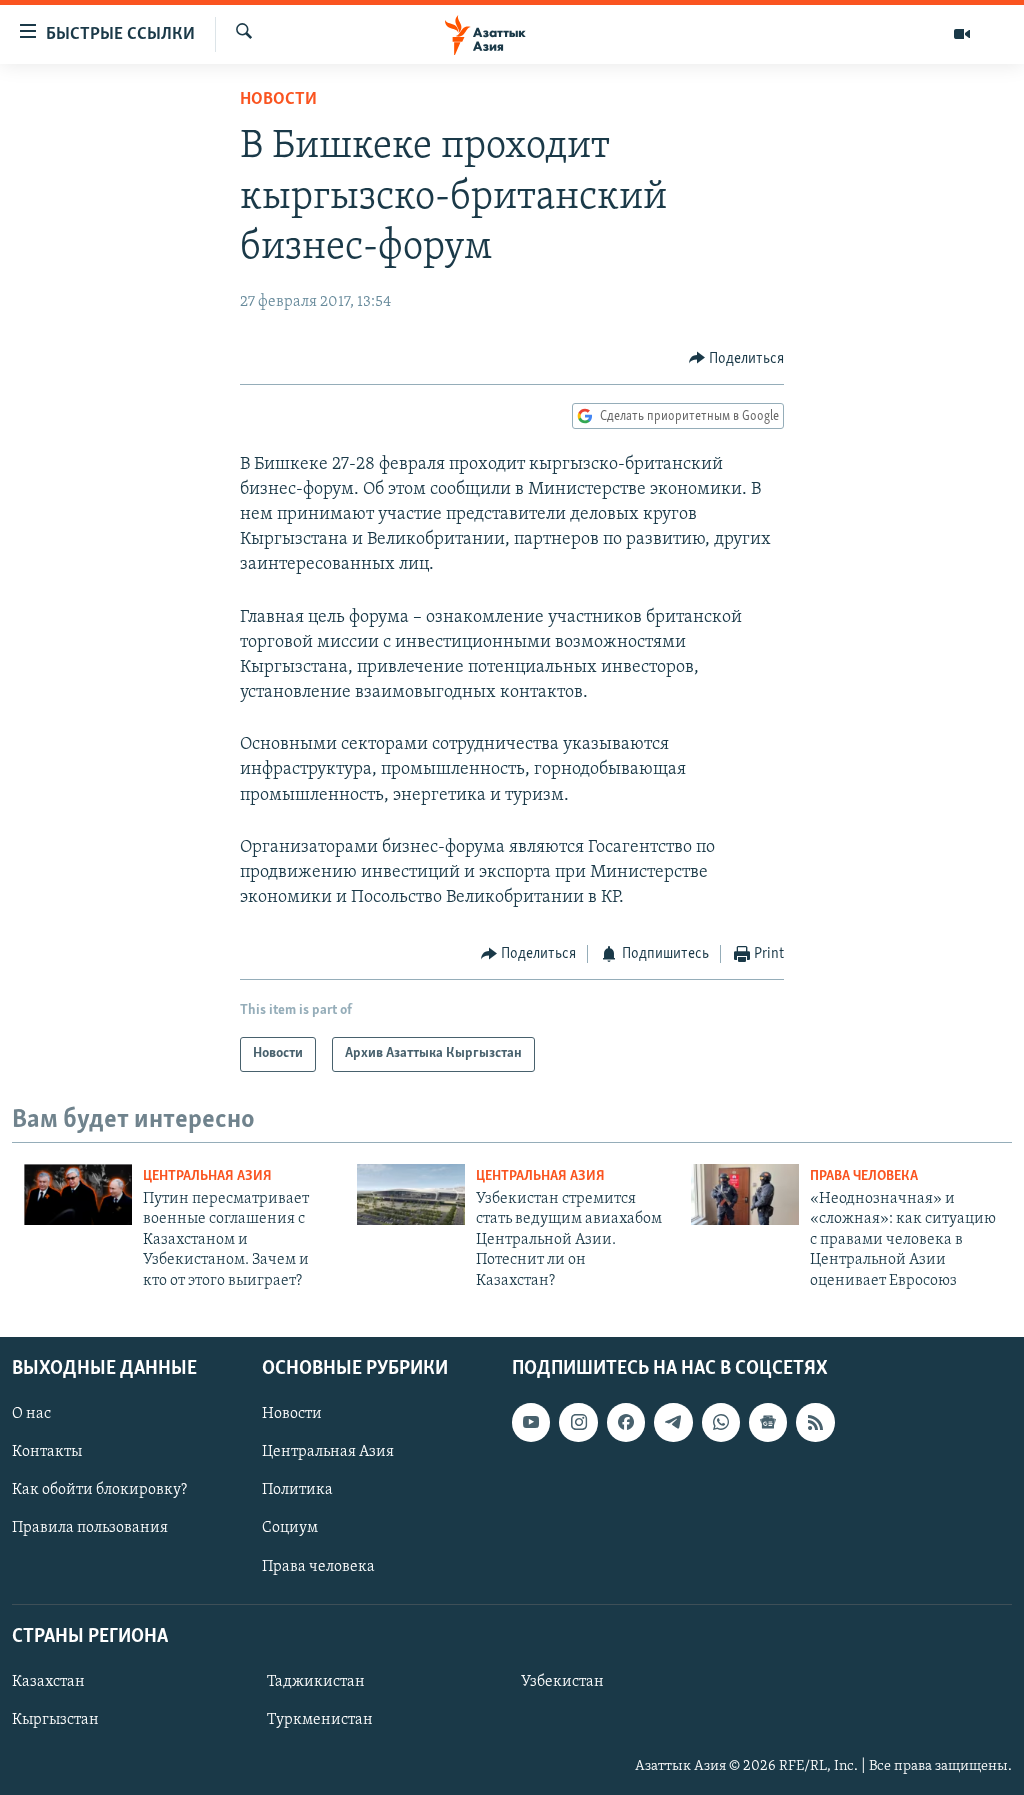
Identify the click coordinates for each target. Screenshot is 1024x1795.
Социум (290, 1528)
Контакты (47, 1452)
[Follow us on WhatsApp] (721, 1422)
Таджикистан (316, 1682)
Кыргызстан (55, 1720)
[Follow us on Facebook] (626, 1422)
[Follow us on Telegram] (673, 1422)
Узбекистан (562, 1682)
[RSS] (815, 1422)
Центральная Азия (207, 1176)
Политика (297, 1490)
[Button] (737, 359)
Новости (278, 100)
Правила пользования (90, 1528)
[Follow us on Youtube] (531, 1422)
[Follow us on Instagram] (578, 1422)
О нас (31, 1414)
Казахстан (48, 1682)
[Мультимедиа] (962, 34)
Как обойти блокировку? (99, 1490)
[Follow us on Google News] (768, 1422)
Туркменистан (320, 1720)
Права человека (864, 1176)
